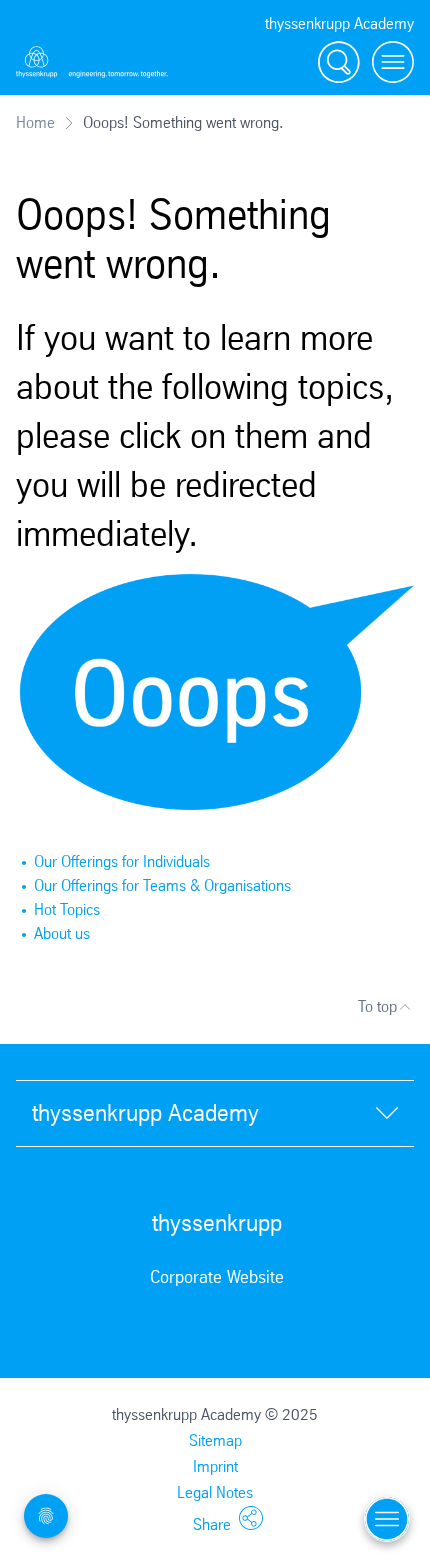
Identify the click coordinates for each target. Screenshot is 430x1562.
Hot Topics (67, 909)
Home (35, 122)
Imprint (215, 1466)
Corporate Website (217, 1277)
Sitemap (215, 1440)
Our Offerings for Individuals (122, 861)
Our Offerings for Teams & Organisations (162, 885)
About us (62, 933)
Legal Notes (215, 1492)
